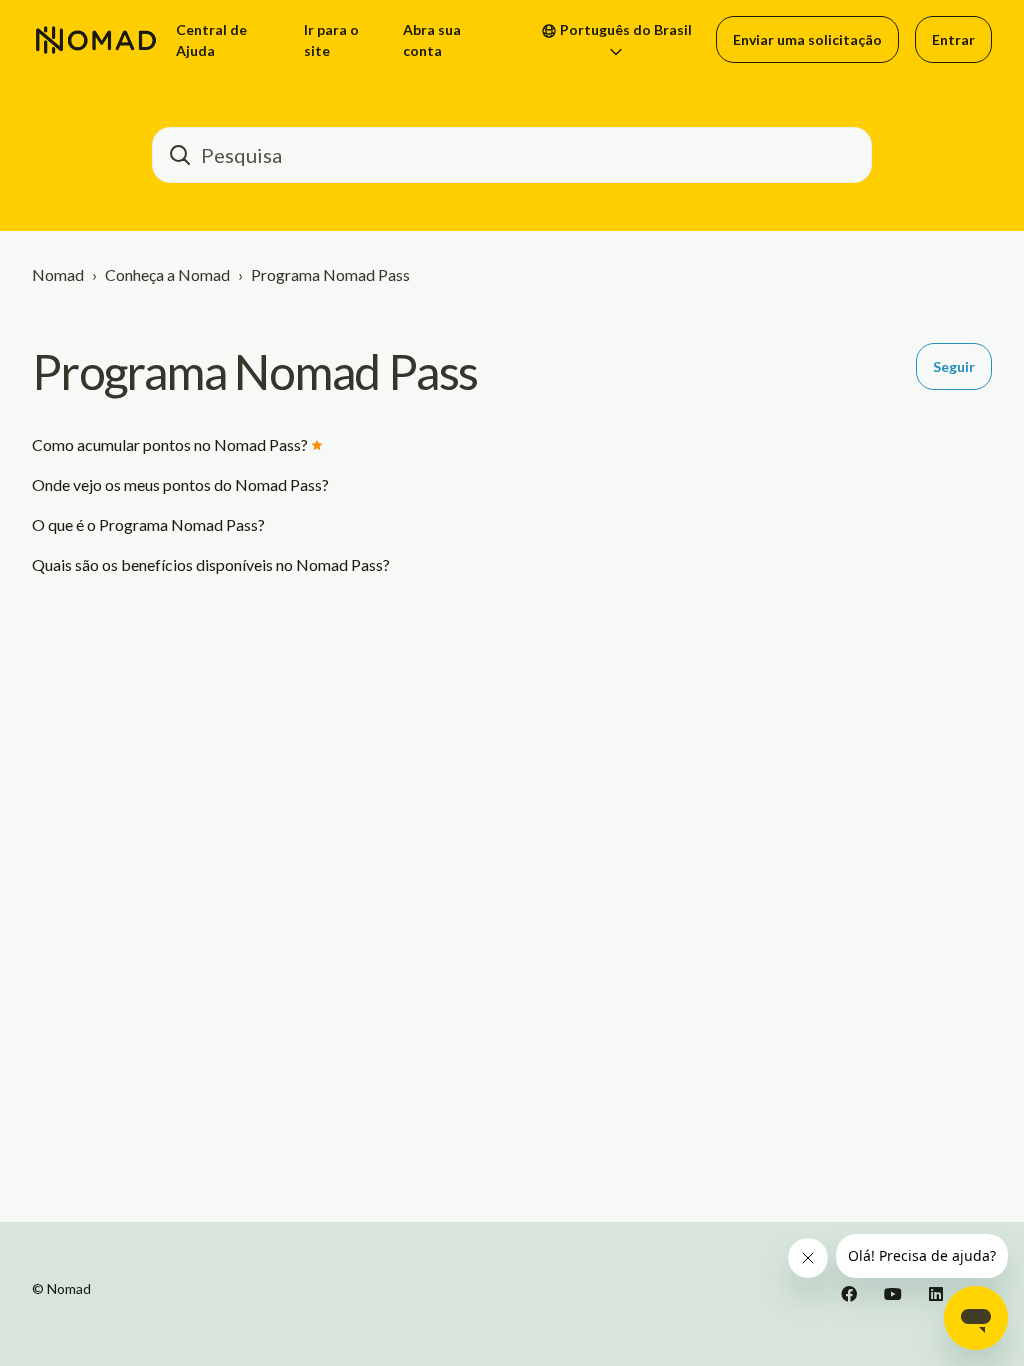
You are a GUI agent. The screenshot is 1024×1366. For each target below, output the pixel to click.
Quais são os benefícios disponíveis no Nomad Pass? (211, 564)
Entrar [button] (953, 39)
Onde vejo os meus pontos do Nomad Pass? (180, 484)
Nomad (58, 274)
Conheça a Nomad (167, 274)
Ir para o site (331, 40)
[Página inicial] (96, 40)
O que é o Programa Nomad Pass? (148, 524)
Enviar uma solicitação (807, 39)
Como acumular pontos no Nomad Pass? (170, 444)
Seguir (954, 366)
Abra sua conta (432, 40)
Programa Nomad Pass (330, 274)
